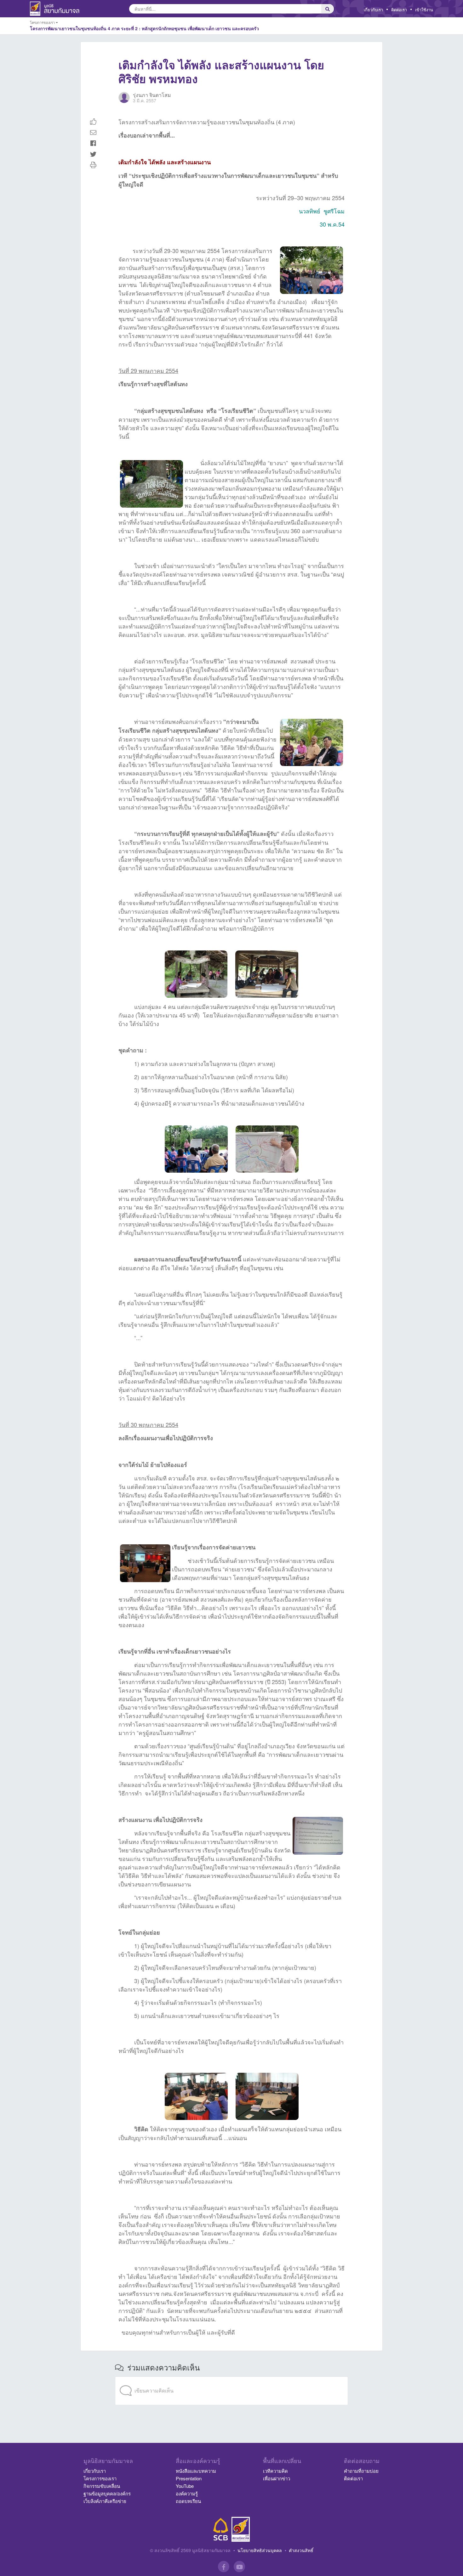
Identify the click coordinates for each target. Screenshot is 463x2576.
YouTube (185, 2486)
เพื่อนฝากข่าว (277, 2478)
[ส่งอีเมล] (93, 132)
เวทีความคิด (275, 2471)
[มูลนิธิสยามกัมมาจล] (241, 2529)
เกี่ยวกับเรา (373, 10)
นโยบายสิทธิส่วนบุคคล (260, 2550)
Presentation (189, 2478)
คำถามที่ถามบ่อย (361, 2471)
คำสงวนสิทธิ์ (301, 2550)
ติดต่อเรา (399, 10)
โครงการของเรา (100, 2478)
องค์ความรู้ (187, 2493)
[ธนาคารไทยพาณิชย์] (221, 2529)
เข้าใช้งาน (424, 10)
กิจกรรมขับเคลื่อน (102, 2486)
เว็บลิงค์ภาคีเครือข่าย (105, 2501)
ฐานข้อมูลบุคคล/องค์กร (107, 2493)
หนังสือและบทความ (196, 2471)
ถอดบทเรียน (188, 2501)
